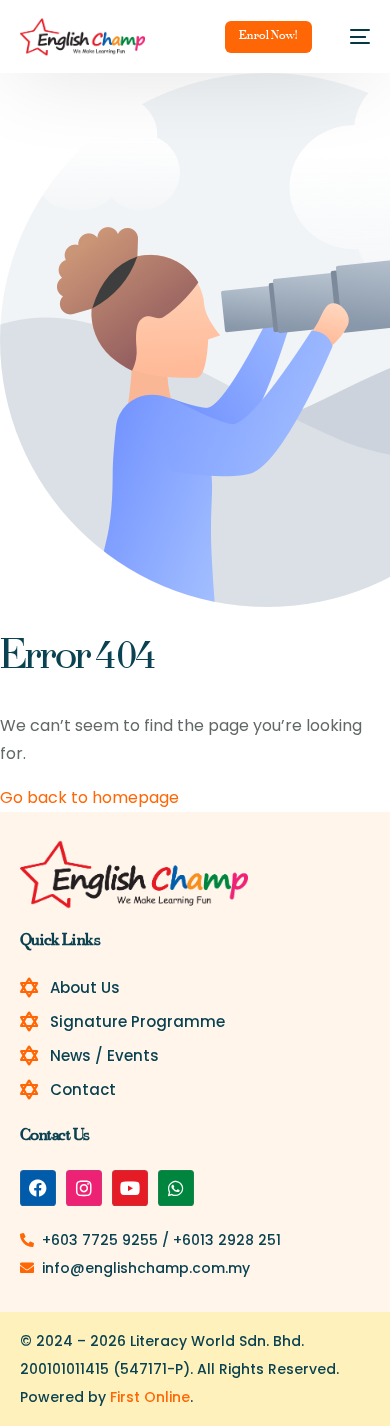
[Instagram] (84, 1188)
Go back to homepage (89, 797)
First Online (150, 1397)
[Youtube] (130, 1188)
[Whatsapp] (176, 1188)
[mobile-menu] (351, 37)
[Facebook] (38, 1188)
